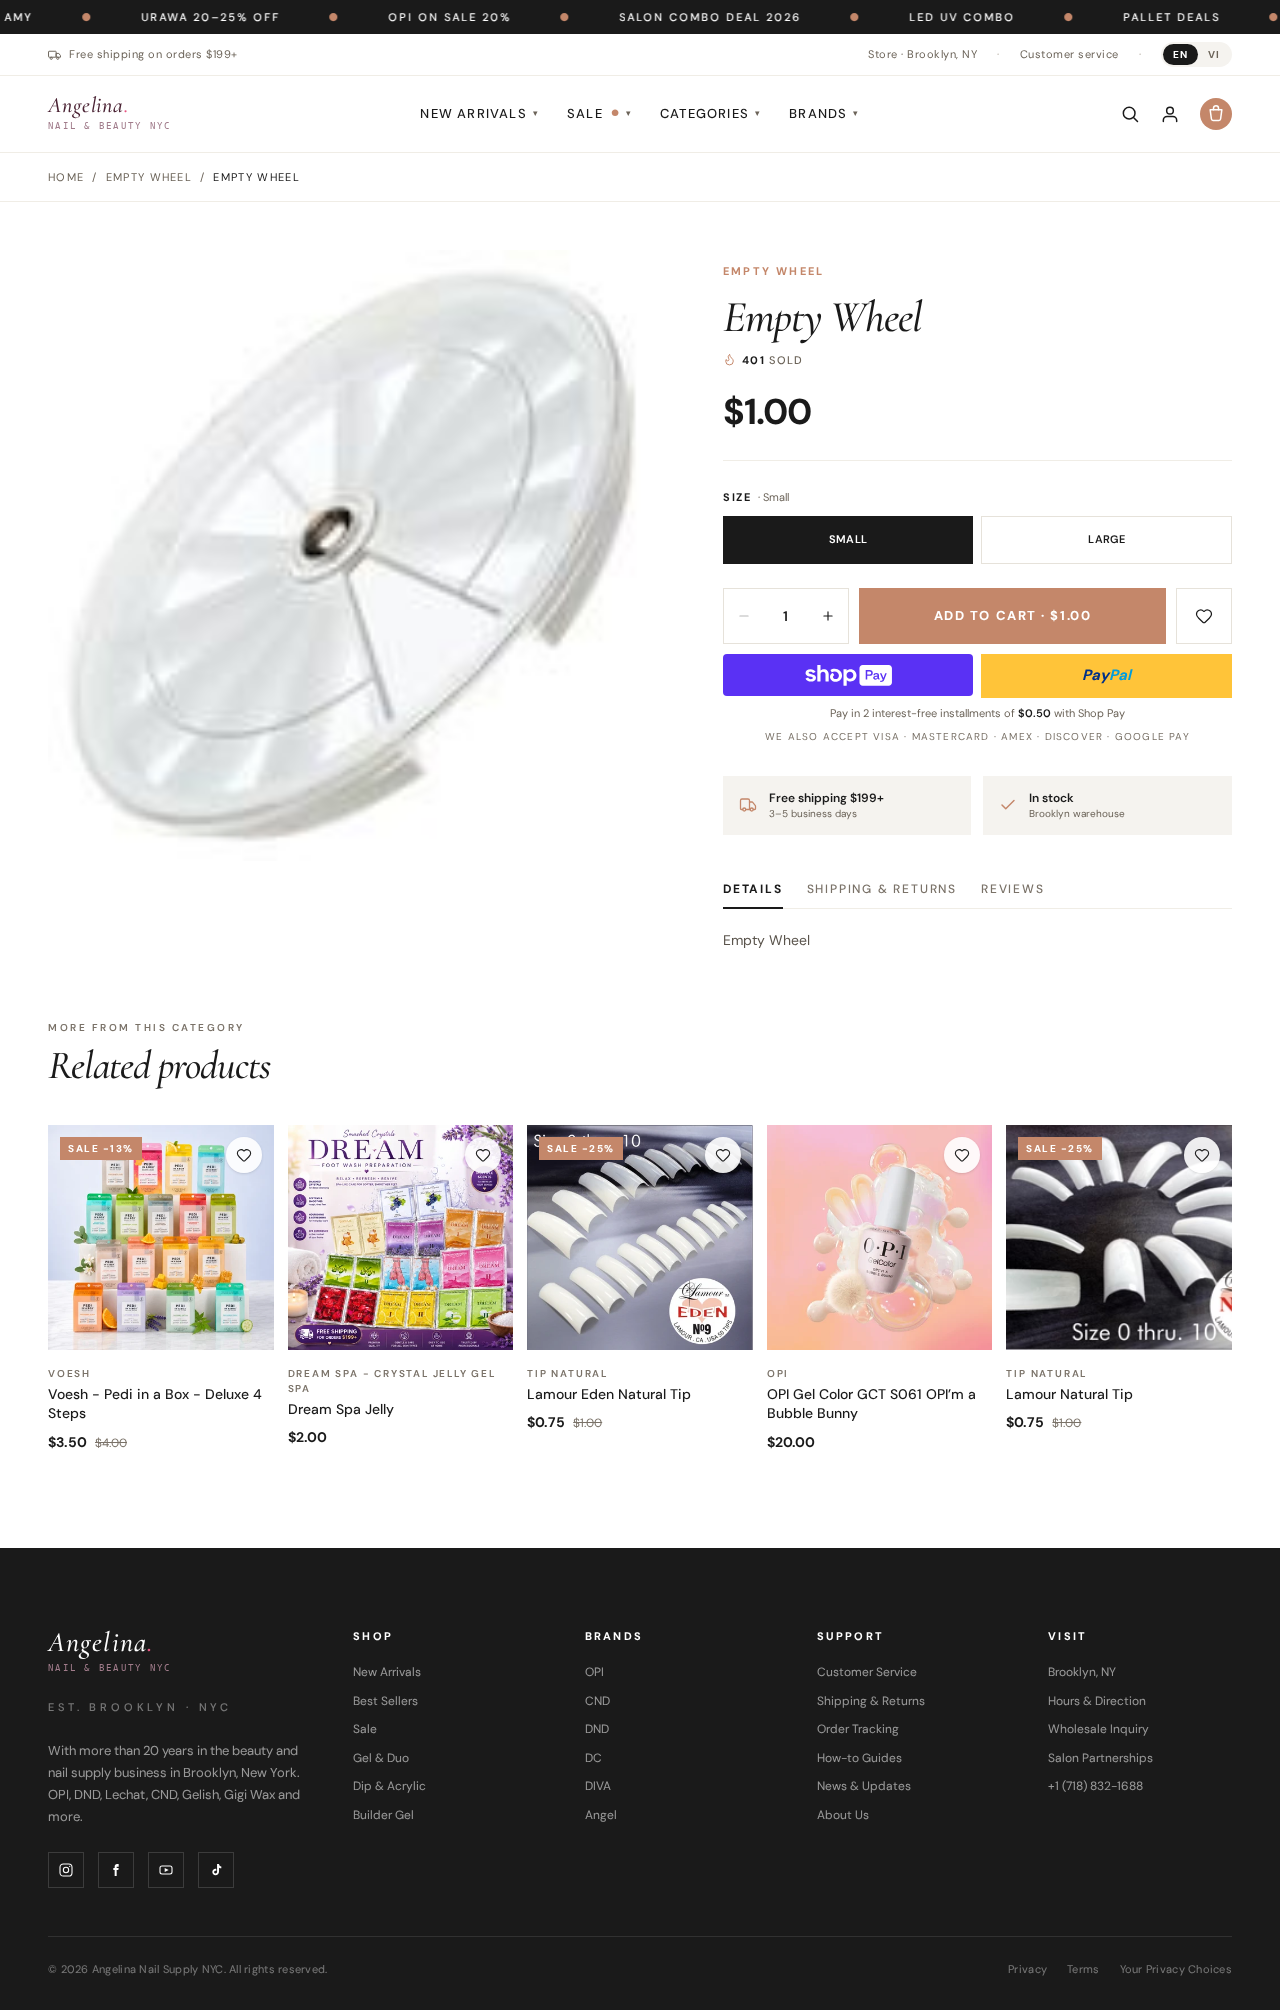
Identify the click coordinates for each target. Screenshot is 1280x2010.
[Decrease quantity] (744, 616)
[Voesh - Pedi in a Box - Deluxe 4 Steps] (161, 1238)
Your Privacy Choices (1176, 1969)
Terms (1083, 1969)
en (1180, 54)
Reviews (1013, 889)
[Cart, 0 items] (1216, 114)
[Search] (1130, 114)
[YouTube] (166, 1870)
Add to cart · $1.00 (1013, 615)
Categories (710, 113)
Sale (599, 113)
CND (597, 1701)
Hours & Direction (1097, 1701)
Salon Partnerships (1100, 1758)
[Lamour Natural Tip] (1119, 1238)
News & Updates (864, 1786)
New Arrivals (479, 113)
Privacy (1027, 1969)
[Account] (1170, 114)
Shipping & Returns (882, 889)
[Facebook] (116, 1870)
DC (593, 1758)
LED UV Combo (890, 17)
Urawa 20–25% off (138, 17)
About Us (843, 1815)
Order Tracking (858, 1729)
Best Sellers (385, 1701)
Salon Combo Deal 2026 (638, 17)
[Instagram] (66, 1870)
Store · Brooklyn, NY (922, 54)
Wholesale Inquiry (1098, 1729)
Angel (601, 1815)
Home (66, 177)
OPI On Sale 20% (377, 17)
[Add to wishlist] (1204, 616)
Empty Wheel (773, 271)
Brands (824, 113)
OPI (594, 1672)
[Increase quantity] (828, 616)
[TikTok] (216, 1870)
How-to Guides (859, 1758)
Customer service (1069, 54)
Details (753, 889)
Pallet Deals (1099, 17)
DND (597, 1729)
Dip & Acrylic (389, 1786)
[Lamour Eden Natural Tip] (640, 1238)
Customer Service (867, 1672)
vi (1214, 54)
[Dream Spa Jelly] (401, 1238)
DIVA (598, 1786)
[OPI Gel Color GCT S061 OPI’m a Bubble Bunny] (880, 1238)
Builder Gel (383, 1815)
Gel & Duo (381, 1758)
